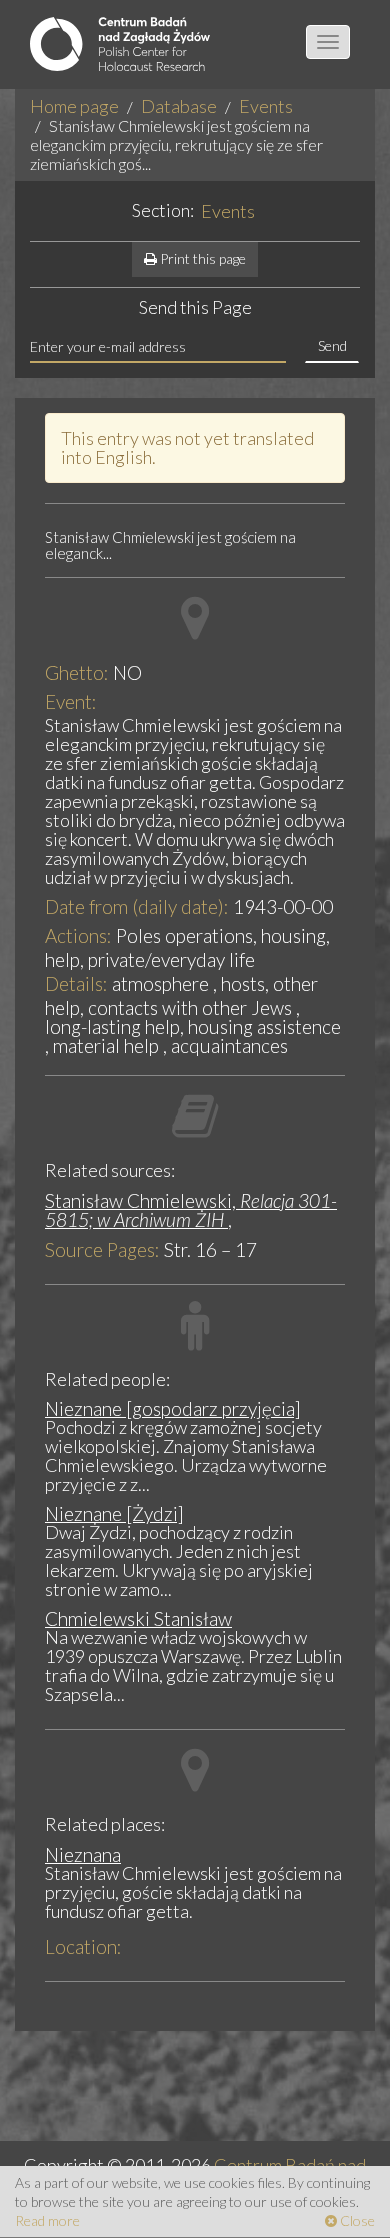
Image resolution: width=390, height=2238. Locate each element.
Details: (76, 983)
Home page (74, 106)
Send (332, 345)
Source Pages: (102, 1249)
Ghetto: (77, 672)
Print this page (201, 258)
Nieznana (83, 1854)
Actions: (78, 935)
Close (356, 2220)
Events (266, 106)
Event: (71, 701)
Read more (47, 2220)
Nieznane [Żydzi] (114, 1513)
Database (179, 106)
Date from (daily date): (137, 906)
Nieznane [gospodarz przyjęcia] (173, 1408)
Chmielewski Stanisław (138, 1618)
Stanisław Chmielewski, (191, 1210)
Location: (83, 1946)
